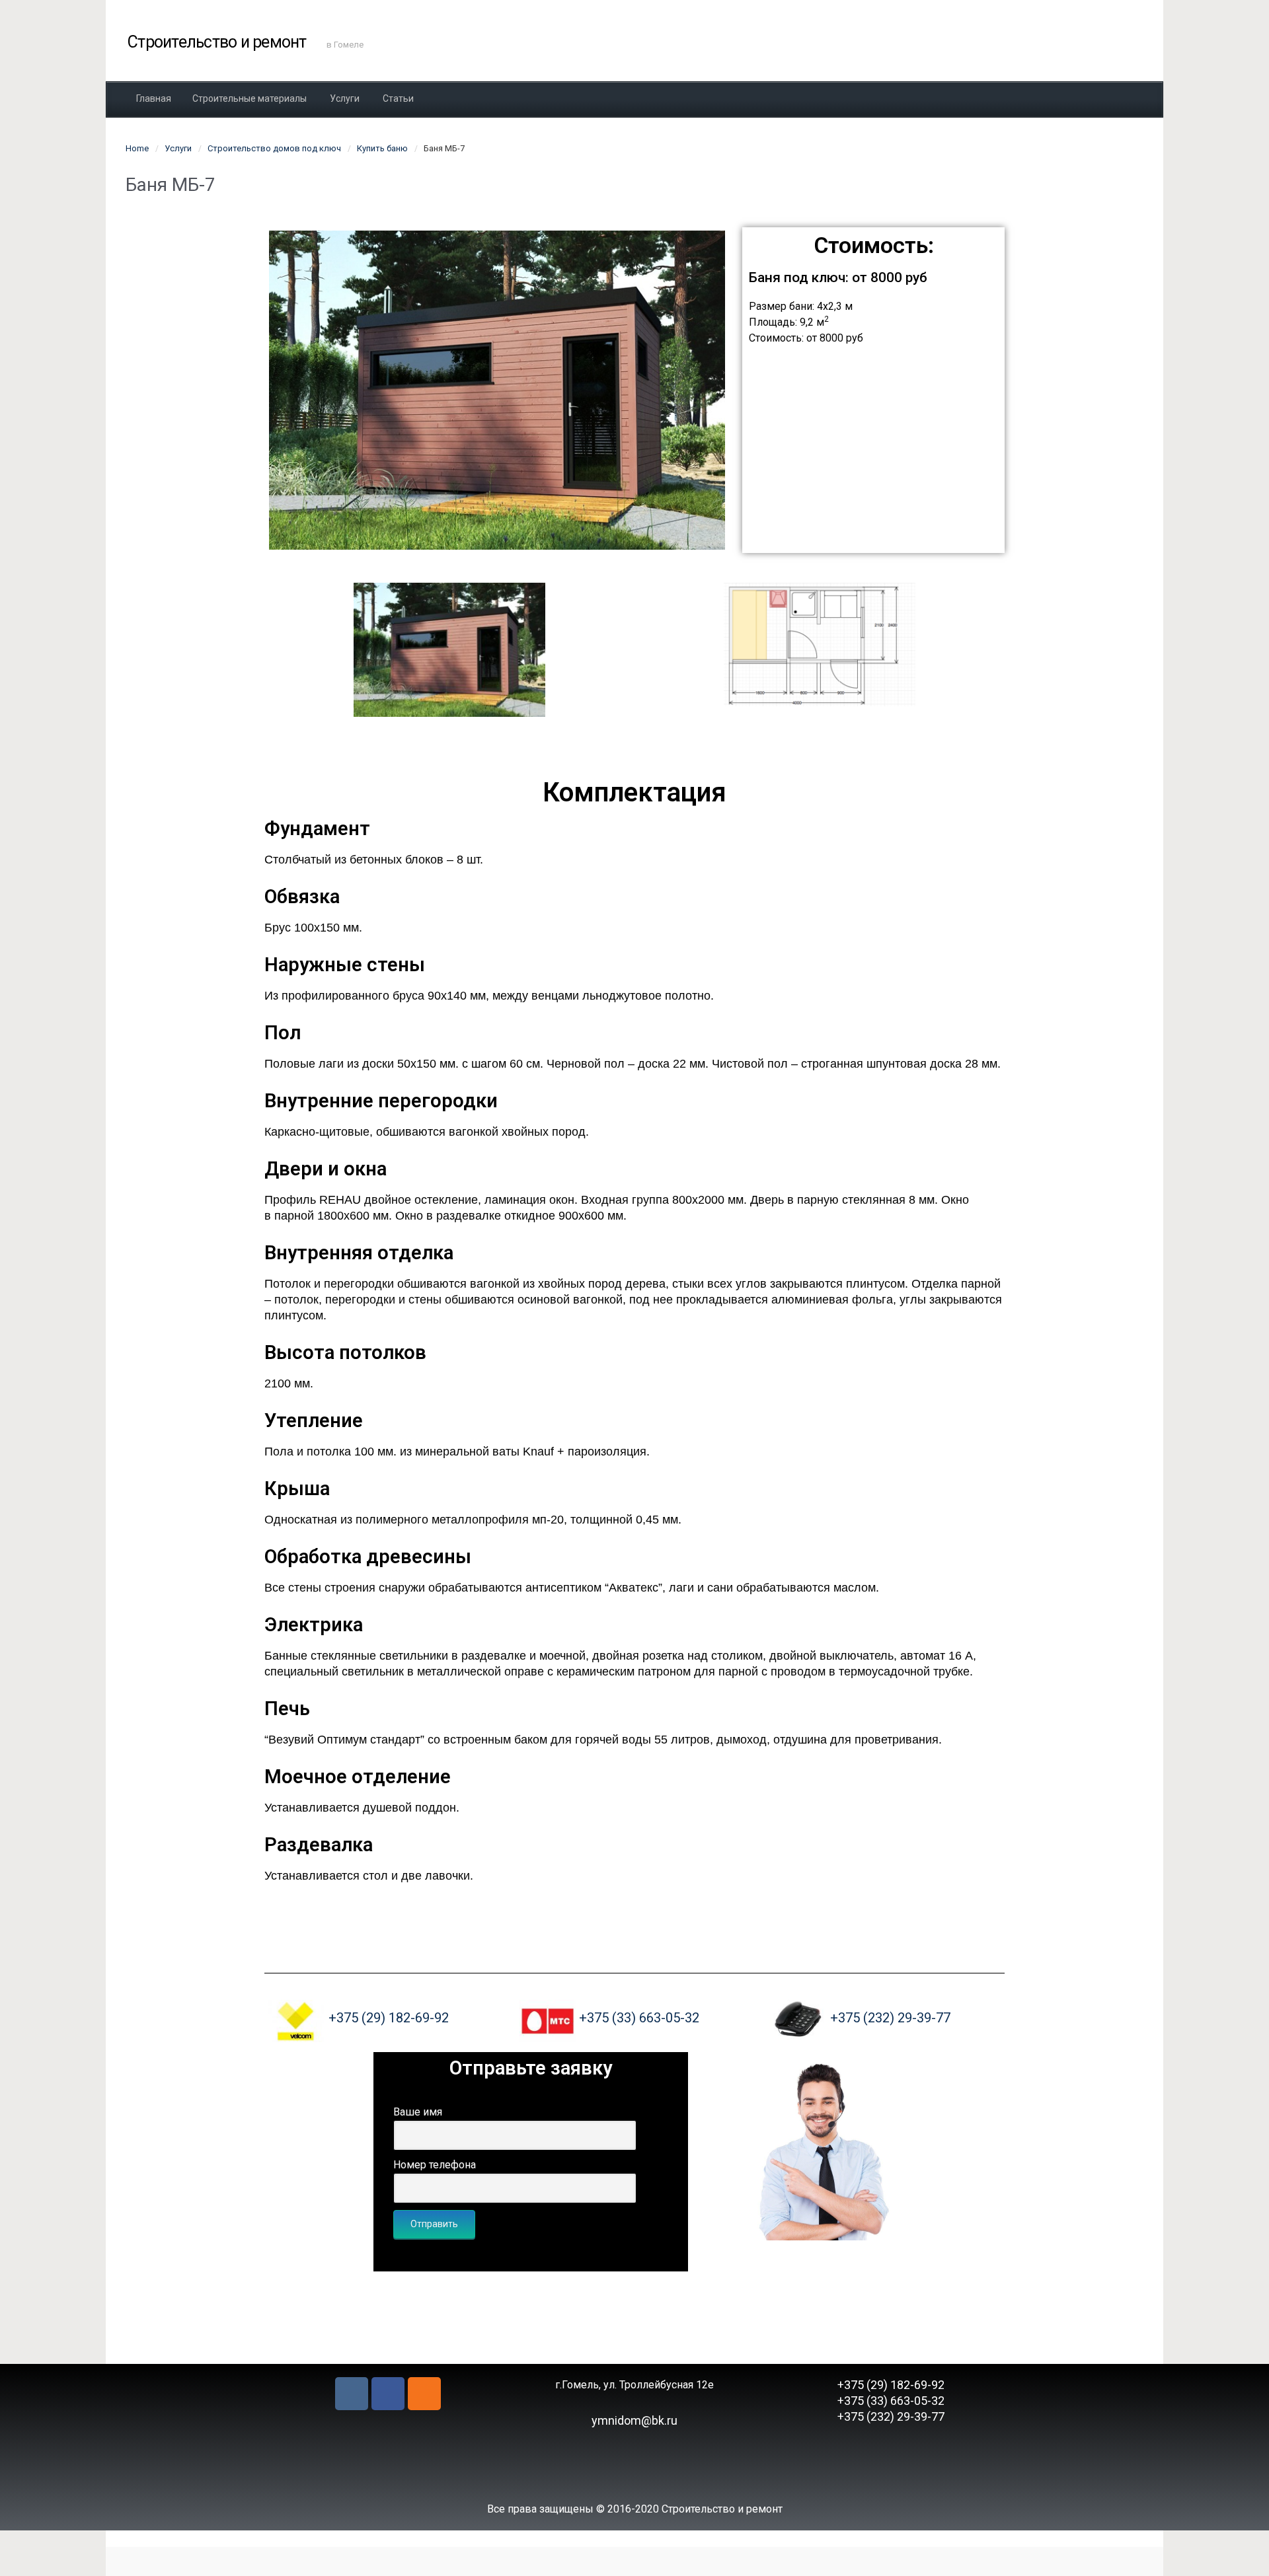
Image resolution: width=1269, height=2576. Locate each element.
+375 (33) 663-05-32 (639, 2018)
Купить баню (382, 148)
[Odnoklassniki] (424, 2394)
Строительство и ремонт (217, 42)
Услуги (178, 148)
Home (137, 148)
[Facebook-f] (388, 2394)
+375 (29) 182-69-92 (389, 2018)
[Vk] (352, 2394)
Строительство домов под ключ (274, 148)
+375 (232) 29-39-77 (890, 2018)
